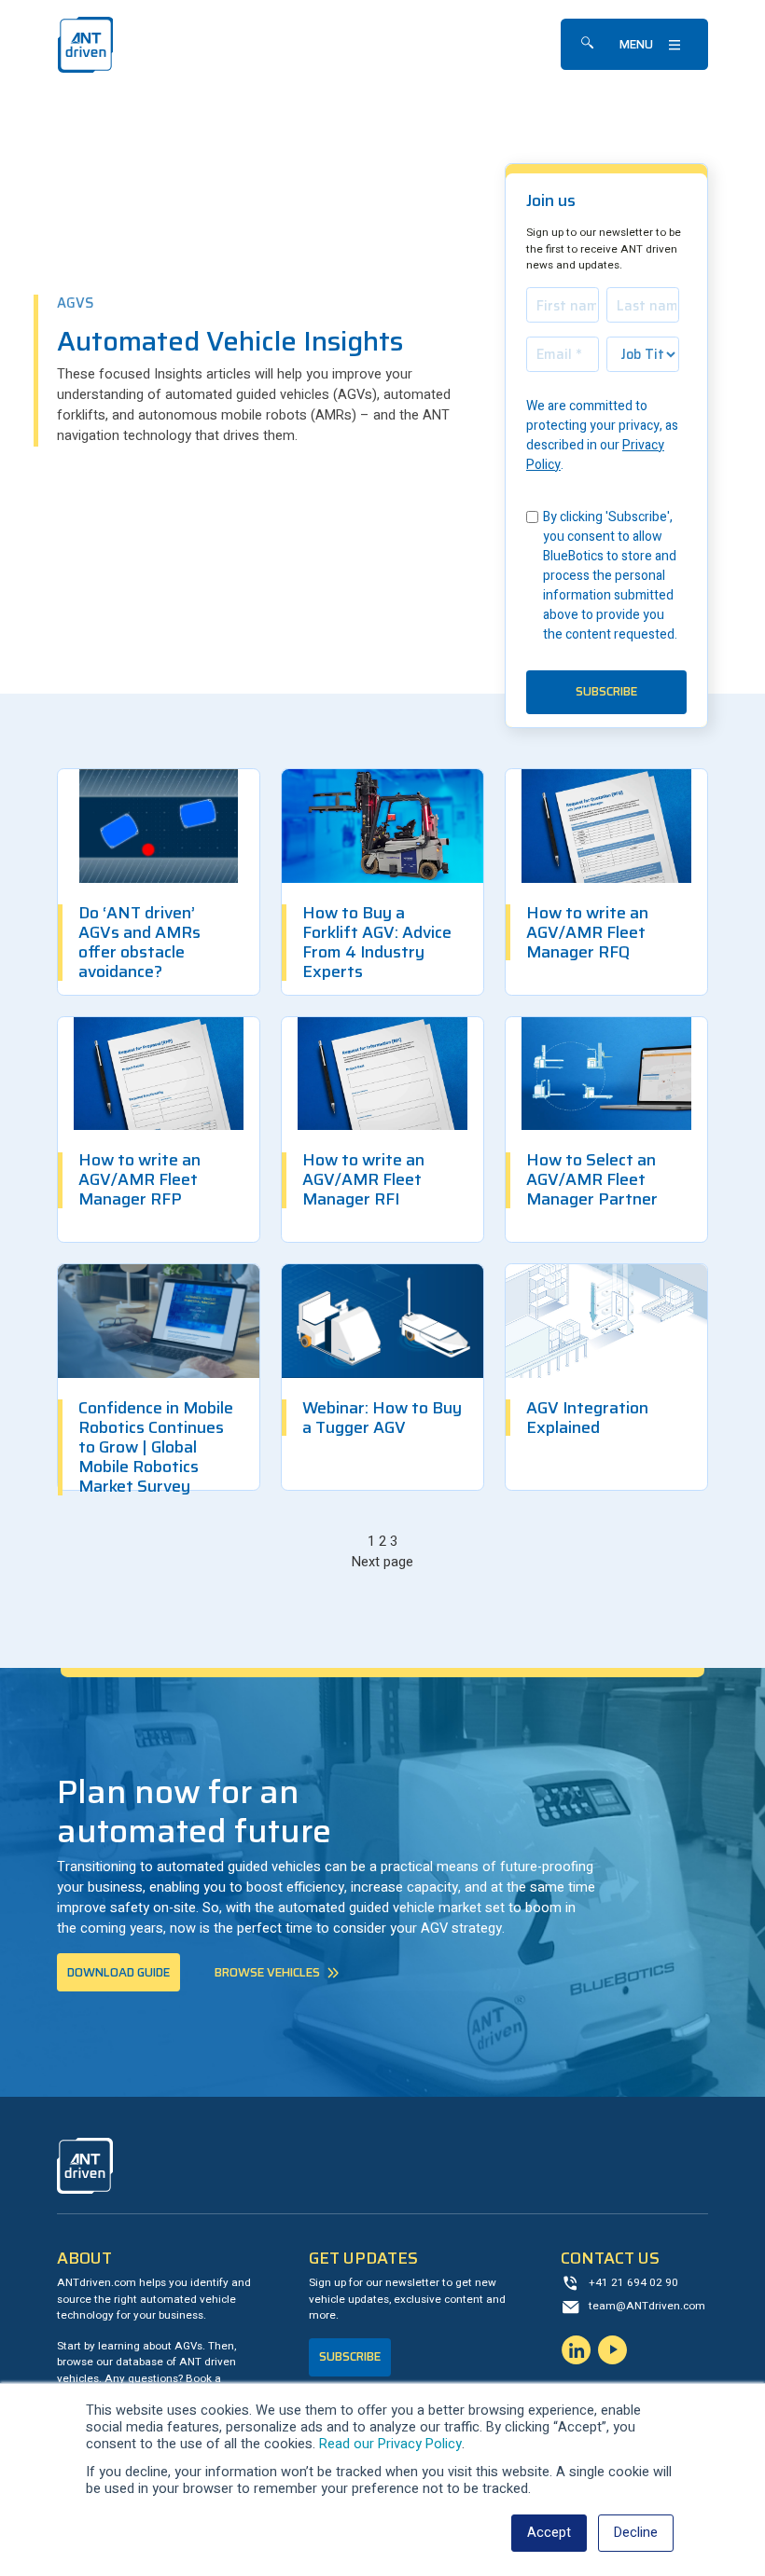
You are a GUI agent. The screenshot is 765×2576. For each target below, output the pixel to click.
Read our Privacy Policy (390, 2444)
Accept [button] (549, 2533)
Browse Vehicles (267, 1972)
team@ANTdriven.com (647, 2306)
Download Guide (118, 1972)
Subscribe (350, 2356)
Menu (636, 44)
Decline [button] (636, 2533)
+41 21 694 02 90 (633, 2283)
